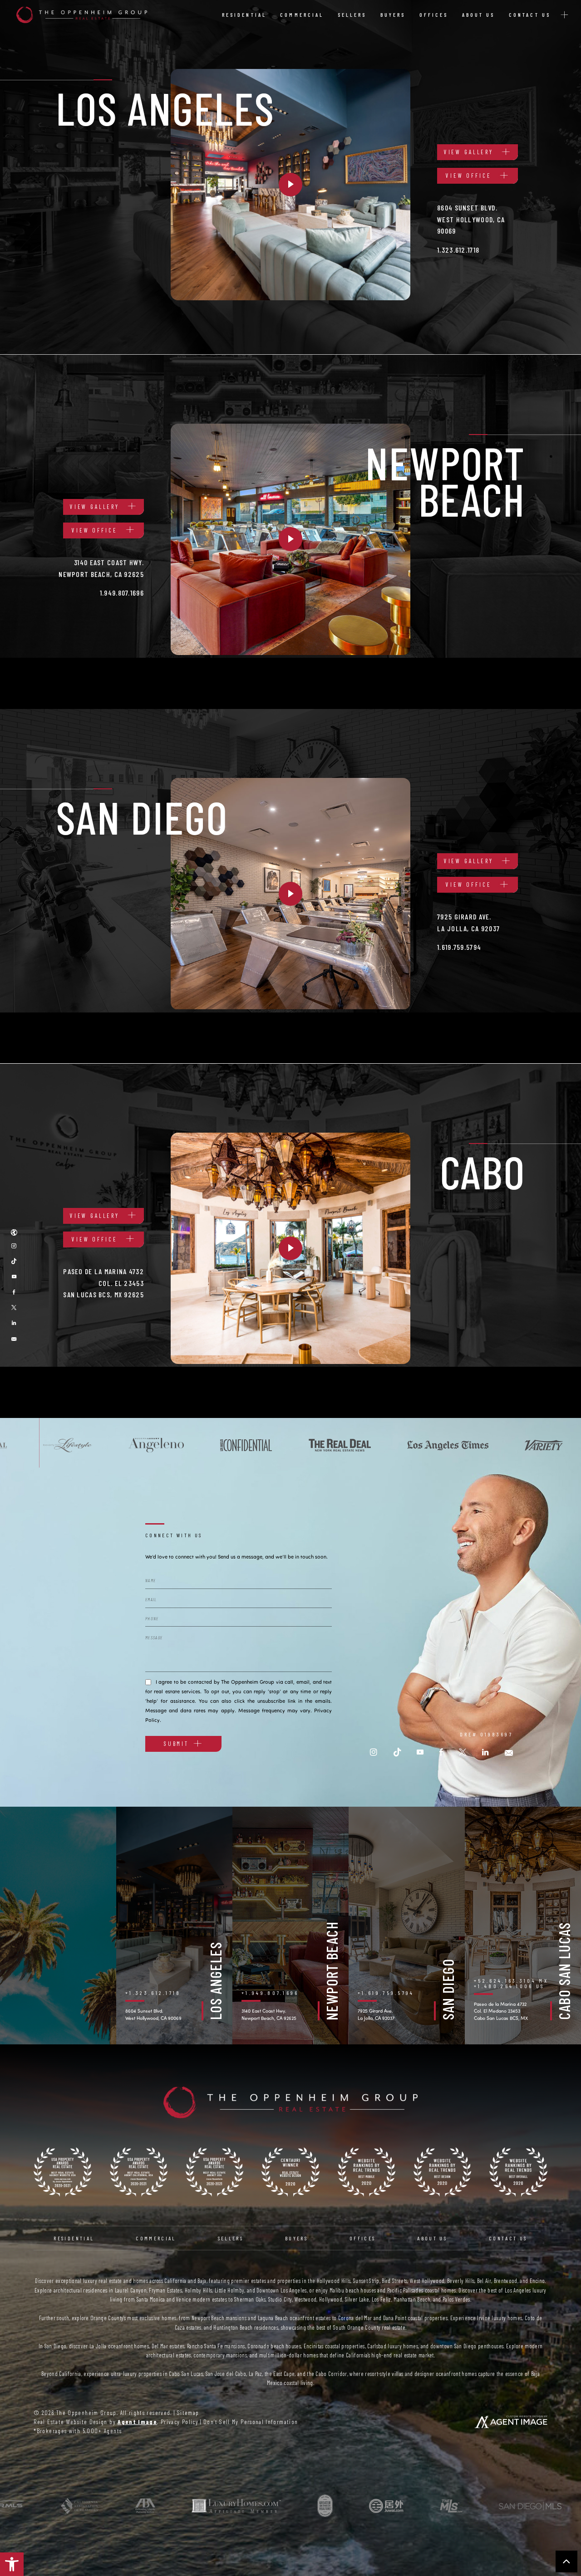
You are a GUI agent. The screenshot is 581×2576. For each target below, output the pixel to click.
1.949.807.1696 (122, 593)
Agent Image (137, 2422)
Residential (244, 15)
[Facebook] (14, 1292)
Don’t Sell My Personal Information (251, 2422)
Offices (434, 15)
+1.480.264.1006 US (509, 1986)
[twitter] (14, 1307)
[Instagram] (14, 1246)
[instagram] (374, 1752)
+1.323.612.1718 (153, 1993)
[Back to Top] (566, 2561)
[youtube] (14, 1276)
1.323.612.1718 (458, 250)
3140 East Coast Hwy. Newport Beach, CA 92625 (269, 2014)
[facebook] (441, 1752)
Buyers (393, 15)
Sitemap (188, 2412)
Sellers (352, 15)
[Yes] (148, 1681)
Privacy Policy (180, 2422)
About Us (479, 15)
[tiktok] (14, 1261)
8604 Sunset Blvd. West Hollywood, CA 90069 (153, 2014)
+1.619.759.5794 (386, 1993)
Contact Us (530, 15)
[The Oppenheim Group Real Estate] (82, 15)
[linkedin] (14, 1323)
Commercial (302, 15)
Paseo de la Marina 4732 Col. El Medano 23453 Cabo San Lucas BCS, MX (501, 2011)
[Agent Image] (511, 2422)
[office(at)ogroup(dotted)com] (14, 1338)
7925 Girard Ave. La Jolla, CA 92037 (376, 2014)
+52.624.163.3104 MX (511, 1980)
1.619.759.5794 (459, 947)
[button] (12, 2564)
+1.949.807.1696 (270, 1993)
